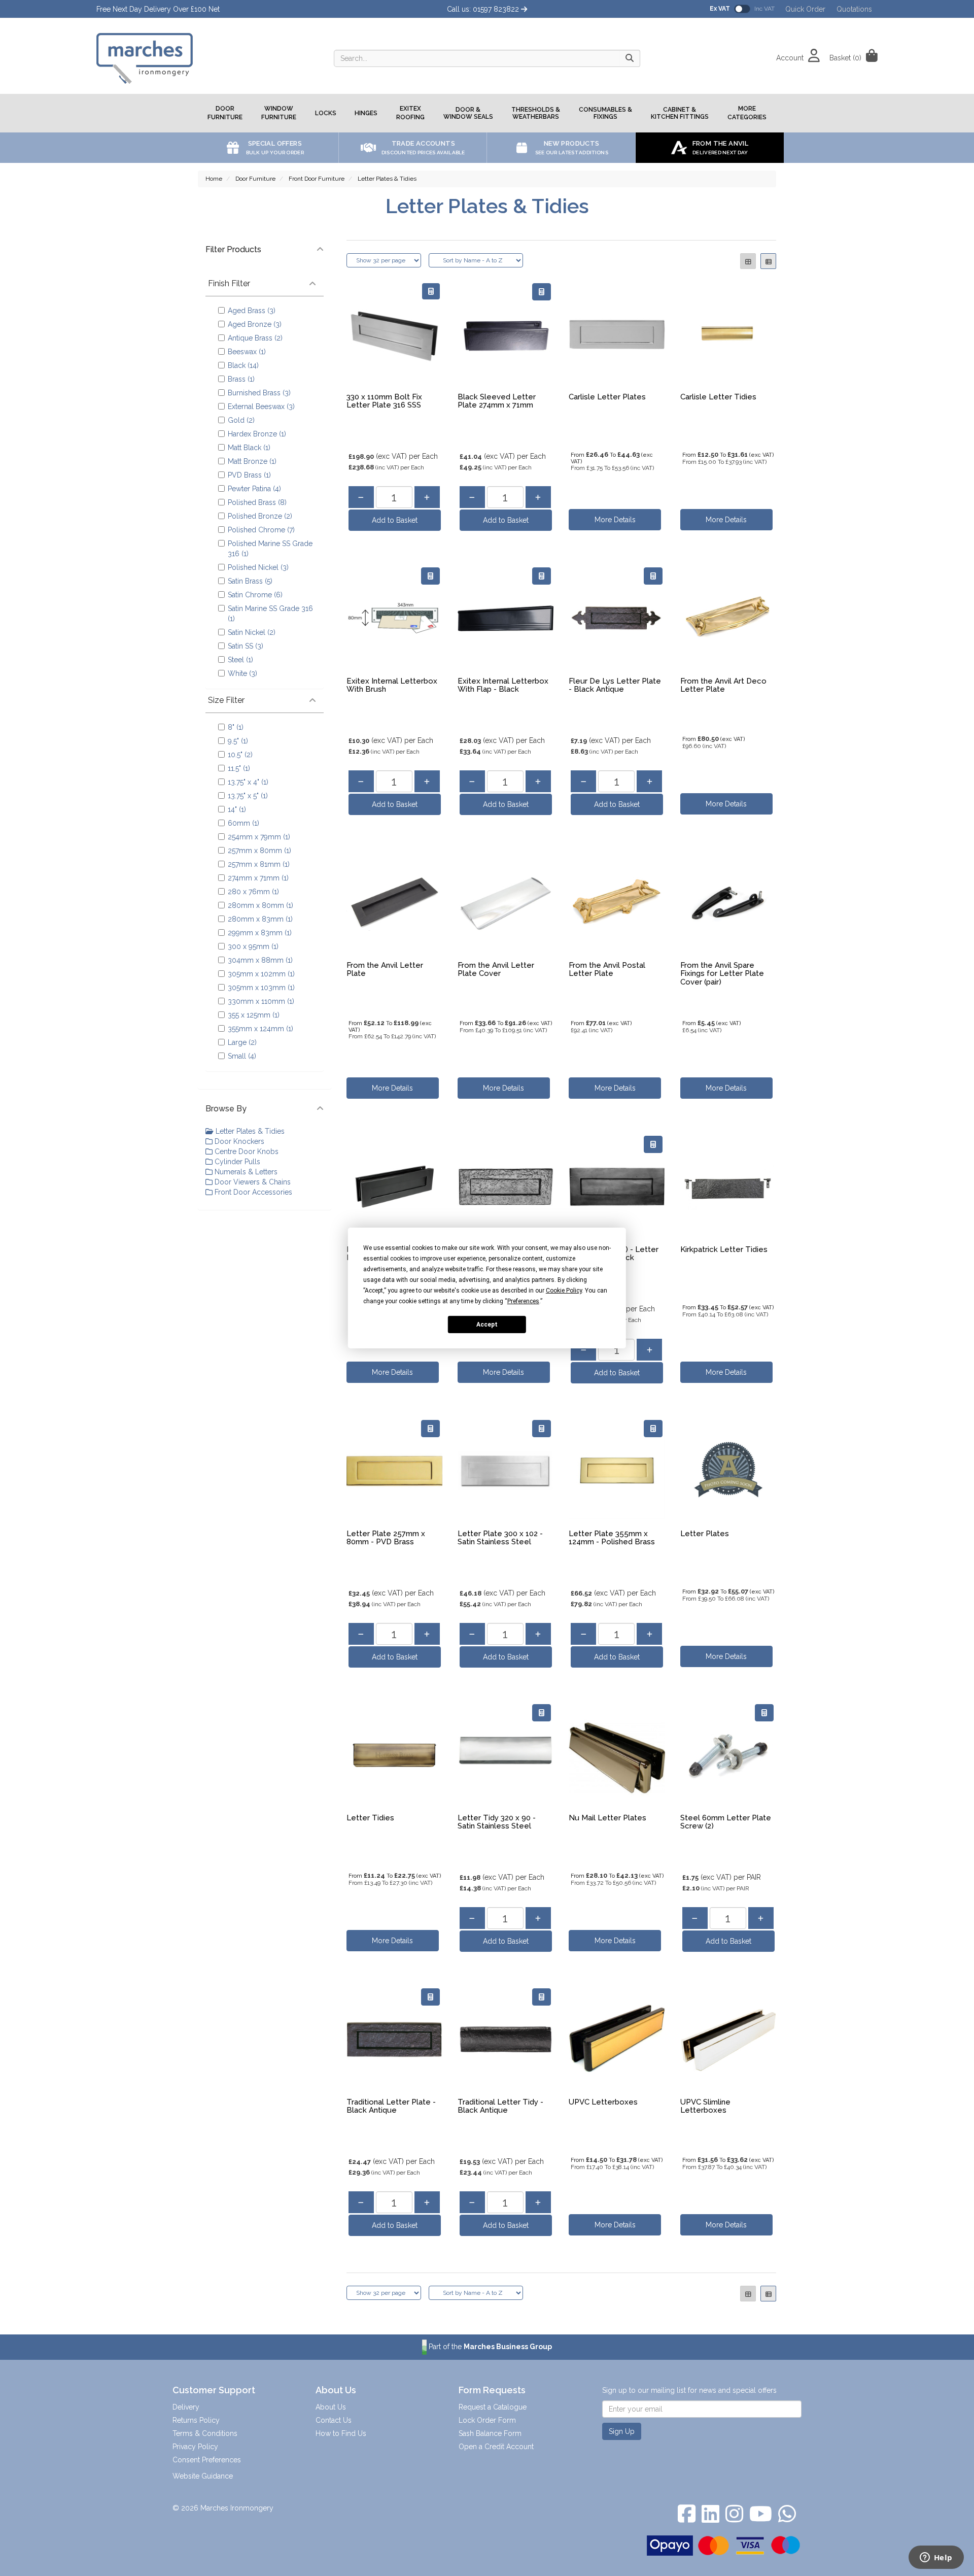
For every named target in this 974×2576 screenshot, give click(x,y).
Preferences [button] (523, 1301)
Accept (487, 1324)
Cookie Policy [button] (564, 1291)
